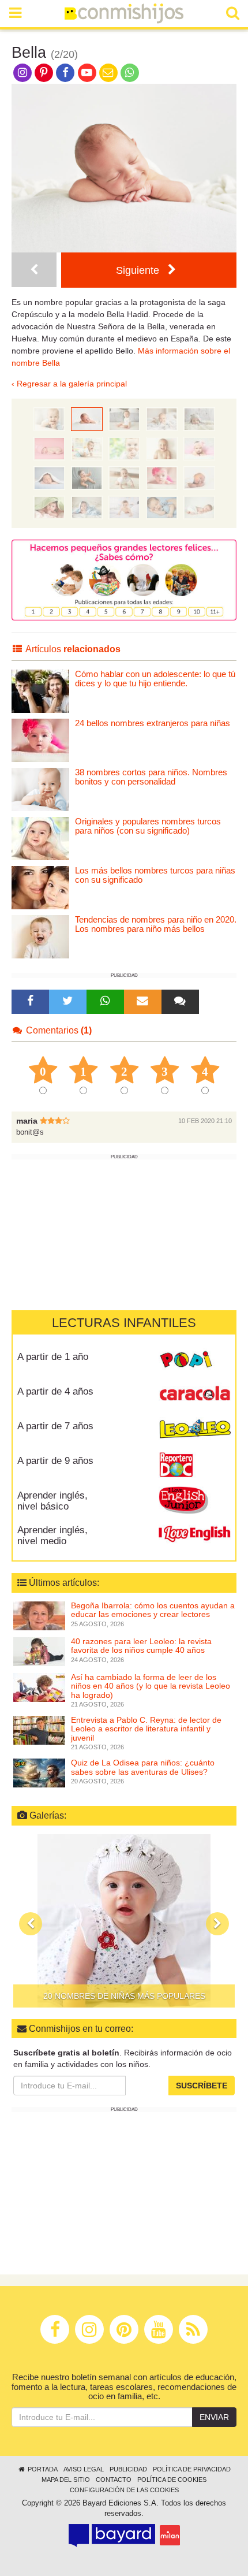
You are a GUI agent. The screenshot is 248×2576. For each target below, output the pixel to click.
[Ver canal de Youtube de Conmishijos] (87, 72)
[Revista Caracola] (195, 1396)
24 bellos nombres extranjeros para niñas (153, 723)
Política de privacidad (192, 2469)
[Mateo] (199, 477)
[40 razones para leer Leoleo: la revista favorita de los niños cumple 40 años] (39, 1651)
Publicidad (128, 2469)
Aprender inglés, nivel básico (52, 1501)
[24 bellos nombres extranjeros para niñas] (40, 740)
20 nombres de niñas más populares (124, 1996)
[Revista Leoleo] (195, 1430)
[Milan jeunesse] (170, 2535)
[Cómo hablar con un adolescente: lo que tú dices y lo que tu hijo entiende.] (40, 691)
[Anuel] (162, 448)
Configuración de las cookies (124, 2490)
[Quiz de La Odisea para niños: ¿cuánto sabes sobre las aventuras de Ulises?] (39, 1772)
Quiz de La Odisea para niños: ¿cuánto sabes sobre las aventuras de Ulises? (143, 1767)
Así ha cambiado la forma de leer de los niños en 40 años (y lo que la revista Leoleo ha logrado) (151, 1686)
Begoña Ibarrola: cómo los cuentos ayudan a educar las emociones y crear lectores (153, 1610)
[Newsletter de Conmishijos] (108, 72)
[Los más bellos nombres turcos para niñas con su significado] (40, 887)
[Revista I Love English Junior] (195, 1500)
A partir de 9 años (55, 1461)
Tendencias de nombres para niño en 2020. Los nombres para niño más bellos (156, 924)
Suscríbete (202, 2086)
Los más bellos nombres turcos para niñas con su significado (155, 875)
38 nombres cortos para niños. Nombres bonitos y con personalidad (151, 777)
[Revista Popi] (195, 1361)
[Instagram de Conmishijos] (22, 72)
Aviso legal (84, 2469)
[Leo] (124, 418)
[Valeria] (162, 477)
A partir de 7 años (55, 1426)
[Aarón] (162, 507)
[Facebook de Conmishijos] (65, 72)
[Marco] (49, 477)
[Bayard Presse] (112, 2536)
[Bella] (87, 418)
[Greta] (199, 448)
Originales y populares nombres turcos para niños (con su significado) (148, 826)
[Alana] (49, 448)
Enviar (214, 2417)
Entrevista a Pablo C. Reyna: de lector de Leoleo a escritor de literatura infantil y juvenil (146, 1729)
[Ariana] (124, 507)
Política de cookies (172, 2480)
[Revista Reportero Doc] (195, 1465)
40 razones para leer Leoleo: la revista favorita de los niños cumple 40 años (141, 1646)
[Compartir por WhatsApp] (130, 72)
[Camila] (49, 507)
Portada (42, 2469)
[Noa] (124, 448)
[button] (31, 1924)
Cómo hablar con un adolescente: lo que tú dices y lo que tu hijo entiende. (155, 679)
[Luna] (199, 507)
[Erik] (87, 448)
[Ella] (162, 418)
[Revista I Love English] (195, 1534)
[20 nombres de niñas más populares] (124, 1921)
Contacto (114, 2480)
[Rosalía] (87, 477)
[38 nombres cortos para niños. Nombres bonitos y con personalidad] (40, 789)
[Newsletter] (142, 1002)
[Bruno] (199, 418)
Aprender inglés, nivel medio (52, 1536)
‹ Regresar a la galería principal (69, 384)
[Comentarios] (180, 1002)
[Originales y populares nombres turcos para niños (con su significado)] (40, 838)
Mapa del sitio (66, 2480)
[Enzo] (34, 270)
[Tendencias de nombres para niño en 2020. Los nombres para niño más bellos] (40, 936)
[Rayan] (124, 477)
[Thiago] (87, 507)
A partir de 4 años (55, 1391)
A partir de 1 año (53, 1357)
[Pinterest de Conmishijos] (44, 72)
